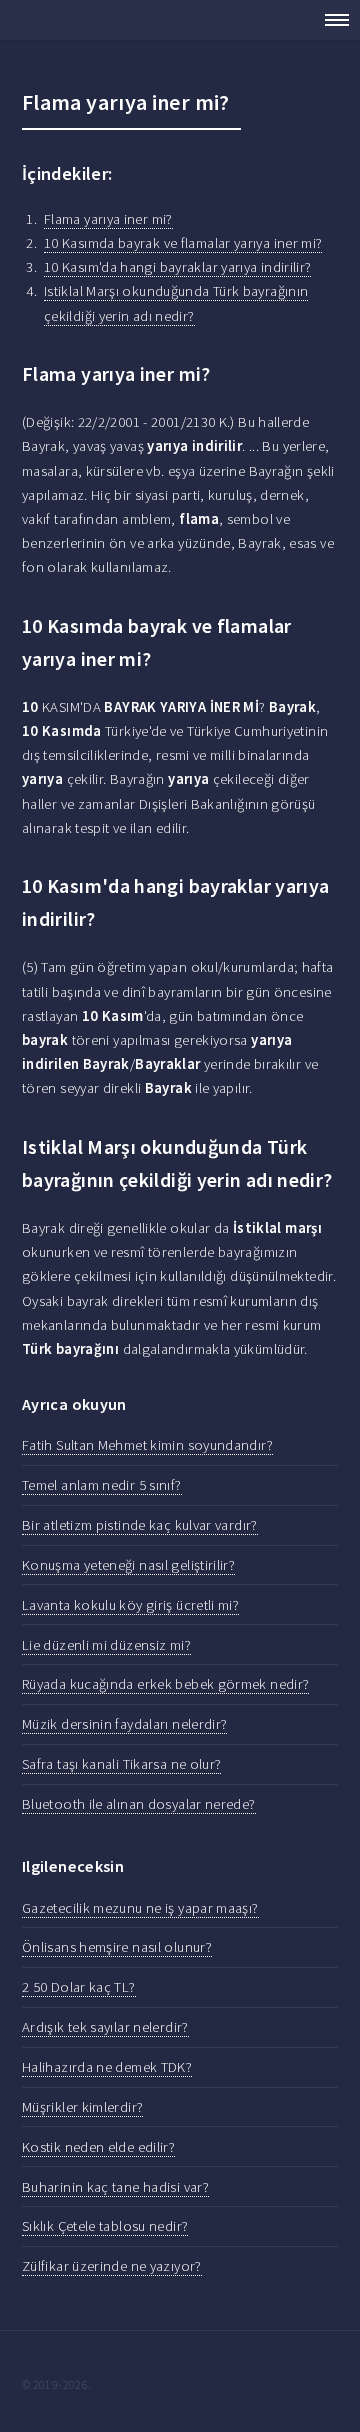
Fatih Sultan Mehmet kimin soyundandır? (147, 1445)
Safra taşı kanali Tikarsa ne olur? (121, 1764)
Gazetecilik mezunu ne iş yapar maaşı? (140, 1908)
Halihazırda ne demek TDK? (107, 2067)
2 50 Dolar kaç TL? (79, 1987)
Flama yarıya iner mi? (108, 219)
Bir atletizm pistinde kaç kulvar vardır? (140, 1525)
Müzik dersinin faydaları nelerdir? (124, 1724)
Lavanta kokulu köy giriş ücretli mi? (130, 1605)
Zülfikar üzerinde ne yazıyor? (112, 2266)
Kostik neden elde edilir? (98, 2147)
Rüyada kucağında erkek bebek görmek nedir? (165, 1684)
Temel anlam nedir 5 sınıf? (102, 1485)
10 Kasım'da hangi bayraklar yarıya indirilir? (178, 267)
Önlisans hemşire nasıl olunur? (117, 1947)
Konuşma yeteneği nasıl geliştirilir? (128, 1565)
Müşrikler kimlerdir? (82, 2107)
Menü (330, 20)
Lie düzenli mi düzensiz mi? (106, 1645)
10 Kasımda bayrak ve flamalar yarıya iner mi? (183, 243)
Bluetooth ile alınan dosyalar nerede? (139, 1804)
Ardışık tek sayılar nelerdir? (105, 2027)
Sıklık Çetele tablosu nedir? (105, 2226)
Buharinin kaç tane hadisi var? (115, 2187)
